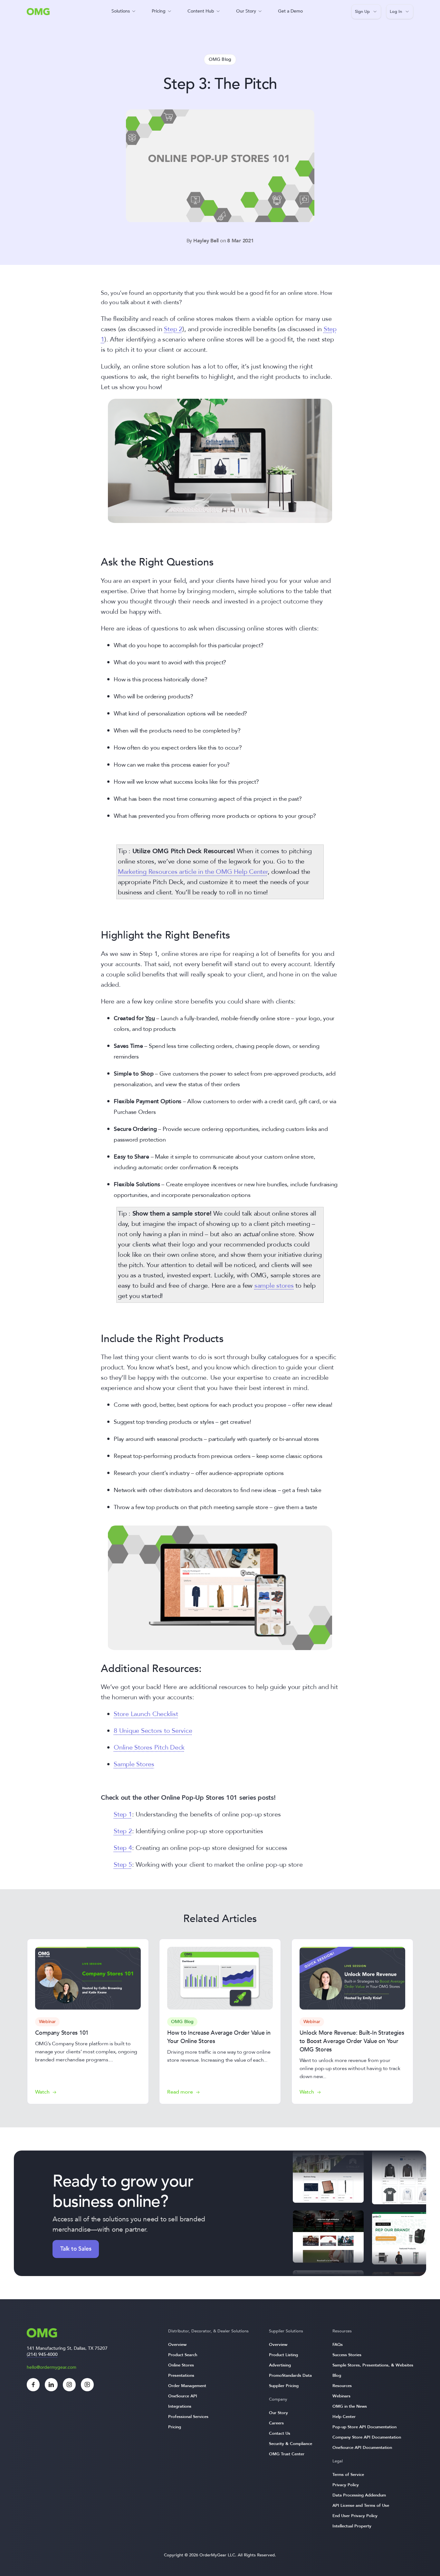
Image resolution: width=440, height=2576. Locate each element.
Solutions (121, 11)
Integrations (180, 2406)
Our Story (246, 11)
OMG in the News (350, 2406)
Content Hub (201, 11)
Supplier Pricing (284, 2386)
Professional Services (188, 2417)
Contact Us (280, 2433)
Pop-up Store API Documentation (364, 2427)
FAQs (338, 2345)
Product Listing (283, 2355)
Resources (342, 2386)
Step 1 (123, 1814)
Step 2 (173, 329)
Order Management (187, 2386)
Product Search (183, 2355)
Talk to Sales (76, 2249)
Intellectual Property (352, 2526)
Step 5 (123, 1865)
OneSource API (183, 2396)
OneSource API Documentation (362, 2448)
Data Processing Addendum (359, 2495)
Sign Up (362, 12)
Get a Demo (290, 11)
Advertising (280, 2365)
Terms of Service (348, 2475)
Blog (337, 2375)
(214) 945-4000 (42, 2354)
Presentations (181, 2375)
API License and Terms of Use (361, 2506)
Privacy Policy (346, 2485)
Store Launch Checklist (146, 1714)
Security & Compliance (291, 2444)
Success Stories (347, 2355)
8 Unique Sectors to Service (153, 1731)
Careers (276, 2423)
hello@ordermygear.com (52, 2367)
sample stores (274, 1286)
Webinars (341, 2396)
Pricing (159, 11)
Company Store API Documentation (367, 2437)
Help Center (344, 2417)
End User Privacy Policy (355, 2516)
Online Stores (181, 2365)
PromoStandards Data (290, 2375)
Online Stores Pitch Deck (149, 1747)
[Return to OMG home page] (38, 13)
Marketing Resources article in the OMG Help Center (193, 872)
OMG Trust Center (287, 2454)
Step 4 (123, 1848)
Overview (177, 2345)
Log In (396, 12)
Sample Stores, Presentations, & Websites (373, 2365)
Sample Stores (134, 1764)
